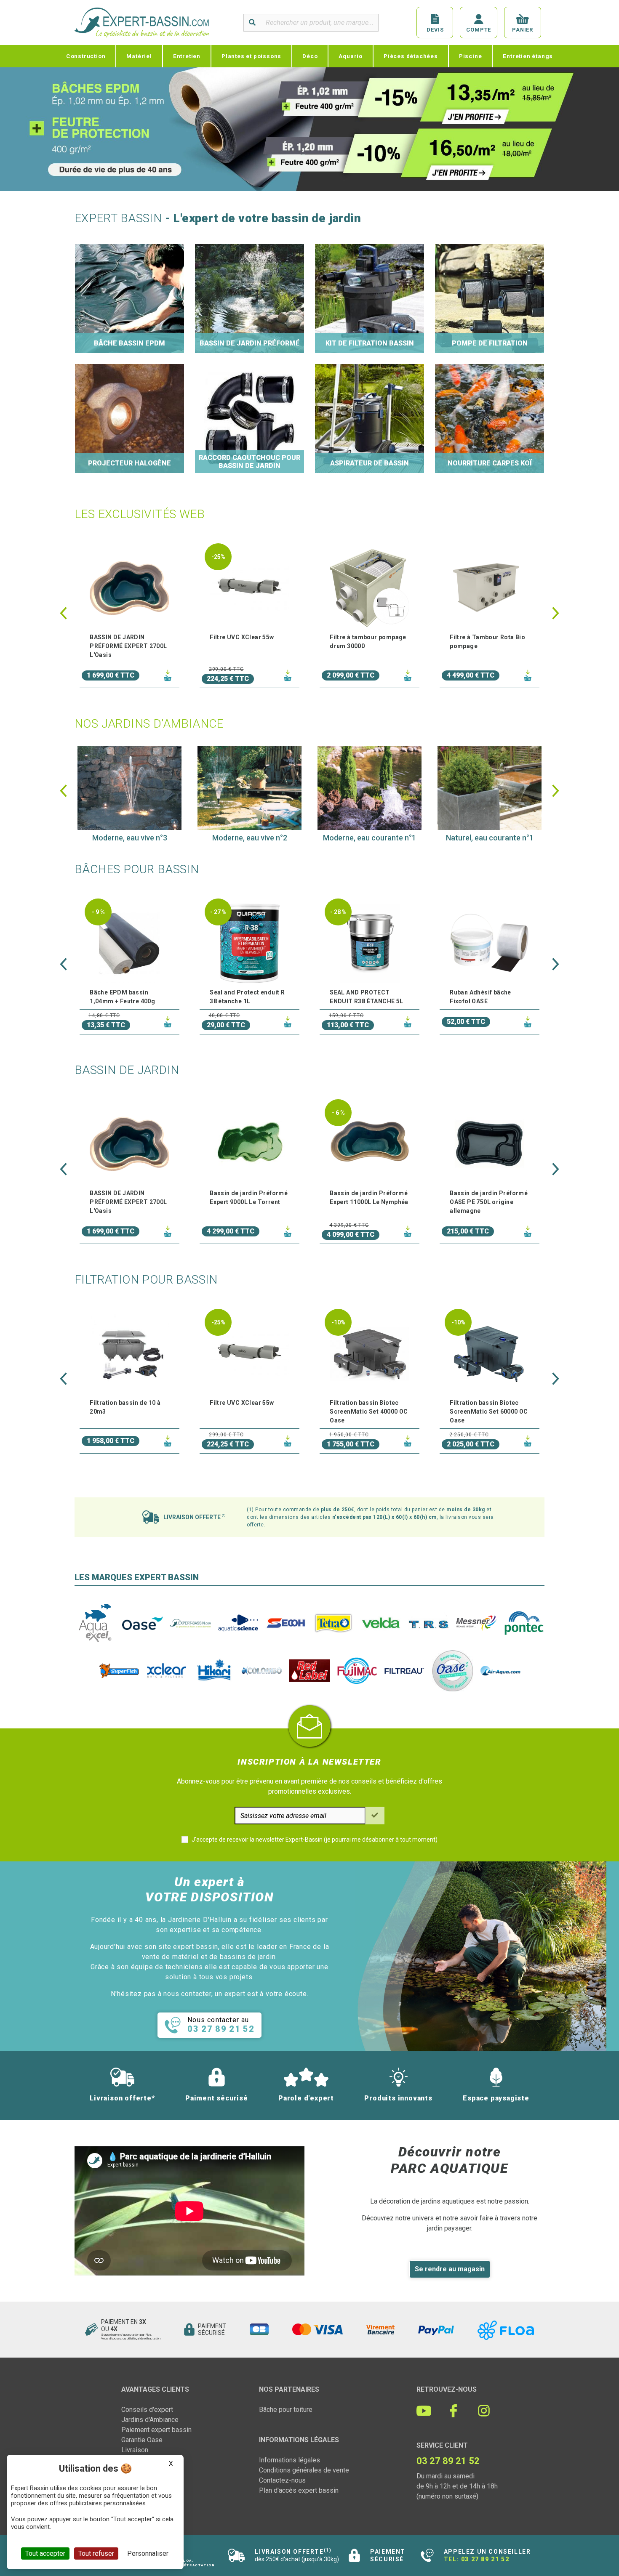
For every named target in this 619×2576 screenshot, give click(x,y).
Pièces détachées (411, 56)
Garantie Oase (142, 2440)
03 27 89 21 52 (485, 2559)
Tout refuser (96, 2553)
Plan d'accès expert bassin (299, 2490)
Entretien (187, 56)
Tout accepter (45, 2553)
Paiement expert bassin (156, 2430)
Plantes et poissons (251, 56)
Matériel (139, 56)
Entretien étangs (528, 56)
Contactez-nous (282, 2480)
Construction (86, 56)
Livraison (135, 2450)
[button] (63, 613)
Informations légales (289, 2460)
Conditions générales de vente (304, 2470)
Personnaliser (148, 2553)
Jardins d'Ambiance (150, 2420)
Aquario (351, 56)
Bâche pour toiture (286, 2410)
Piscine (471, 56)
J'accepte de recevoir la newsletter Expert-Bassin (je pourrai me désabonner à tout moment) (315, 1840)
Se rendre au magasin (450, 2269)
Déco (310, 56)
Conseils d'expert (147, 2410)
